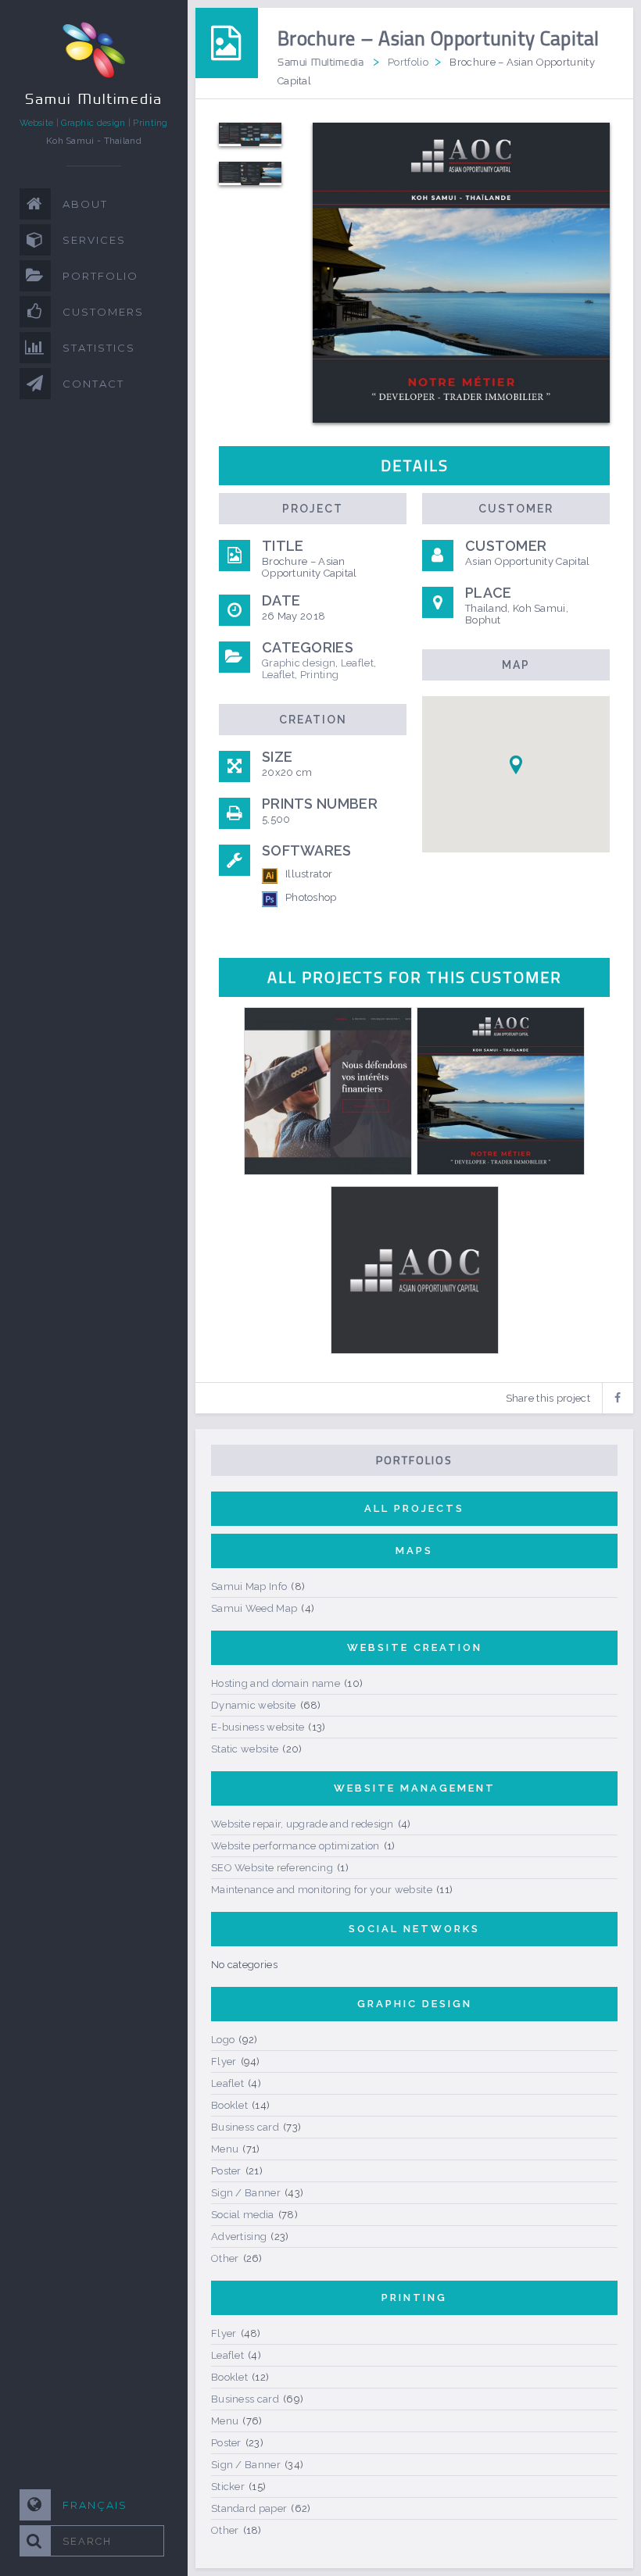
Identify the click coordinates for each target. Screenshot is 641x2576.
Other (225, 2258)
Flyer (224, 2062)
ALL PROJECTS (414, 1508)
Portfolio (408, 62)
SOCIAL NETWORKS (414, 1929)
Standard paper (249, 2508)
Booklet (229, 2105)
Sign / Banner (246, 2193)
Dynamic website (254, 1705)
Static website (245, 1749)
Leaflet (357, 663)
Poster (226, 2171)
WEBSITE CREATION (415, 1647)
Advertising (239, 2237)
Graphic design (299, 663)
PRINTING (414, 2297)
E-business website (258, 1727)
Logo (223, 2040)
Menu (225, 2149)
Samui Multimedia (320, 62)
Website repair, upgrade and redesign (303, 1824)
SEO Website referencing (272, 1868)
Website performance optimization (295, 1846)
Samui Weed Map (254, 1608)
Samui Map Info (249, 1586)
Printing (319, 675)
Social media (243, 2215)
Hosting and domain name (276, 1683)
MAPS (414, 1551)
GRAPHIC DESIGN (415, 2004)
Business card (245, 2127)
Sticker (228, 2487)
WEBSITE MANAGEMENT (415, 1788)
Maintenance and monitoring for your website (322, 1890)
